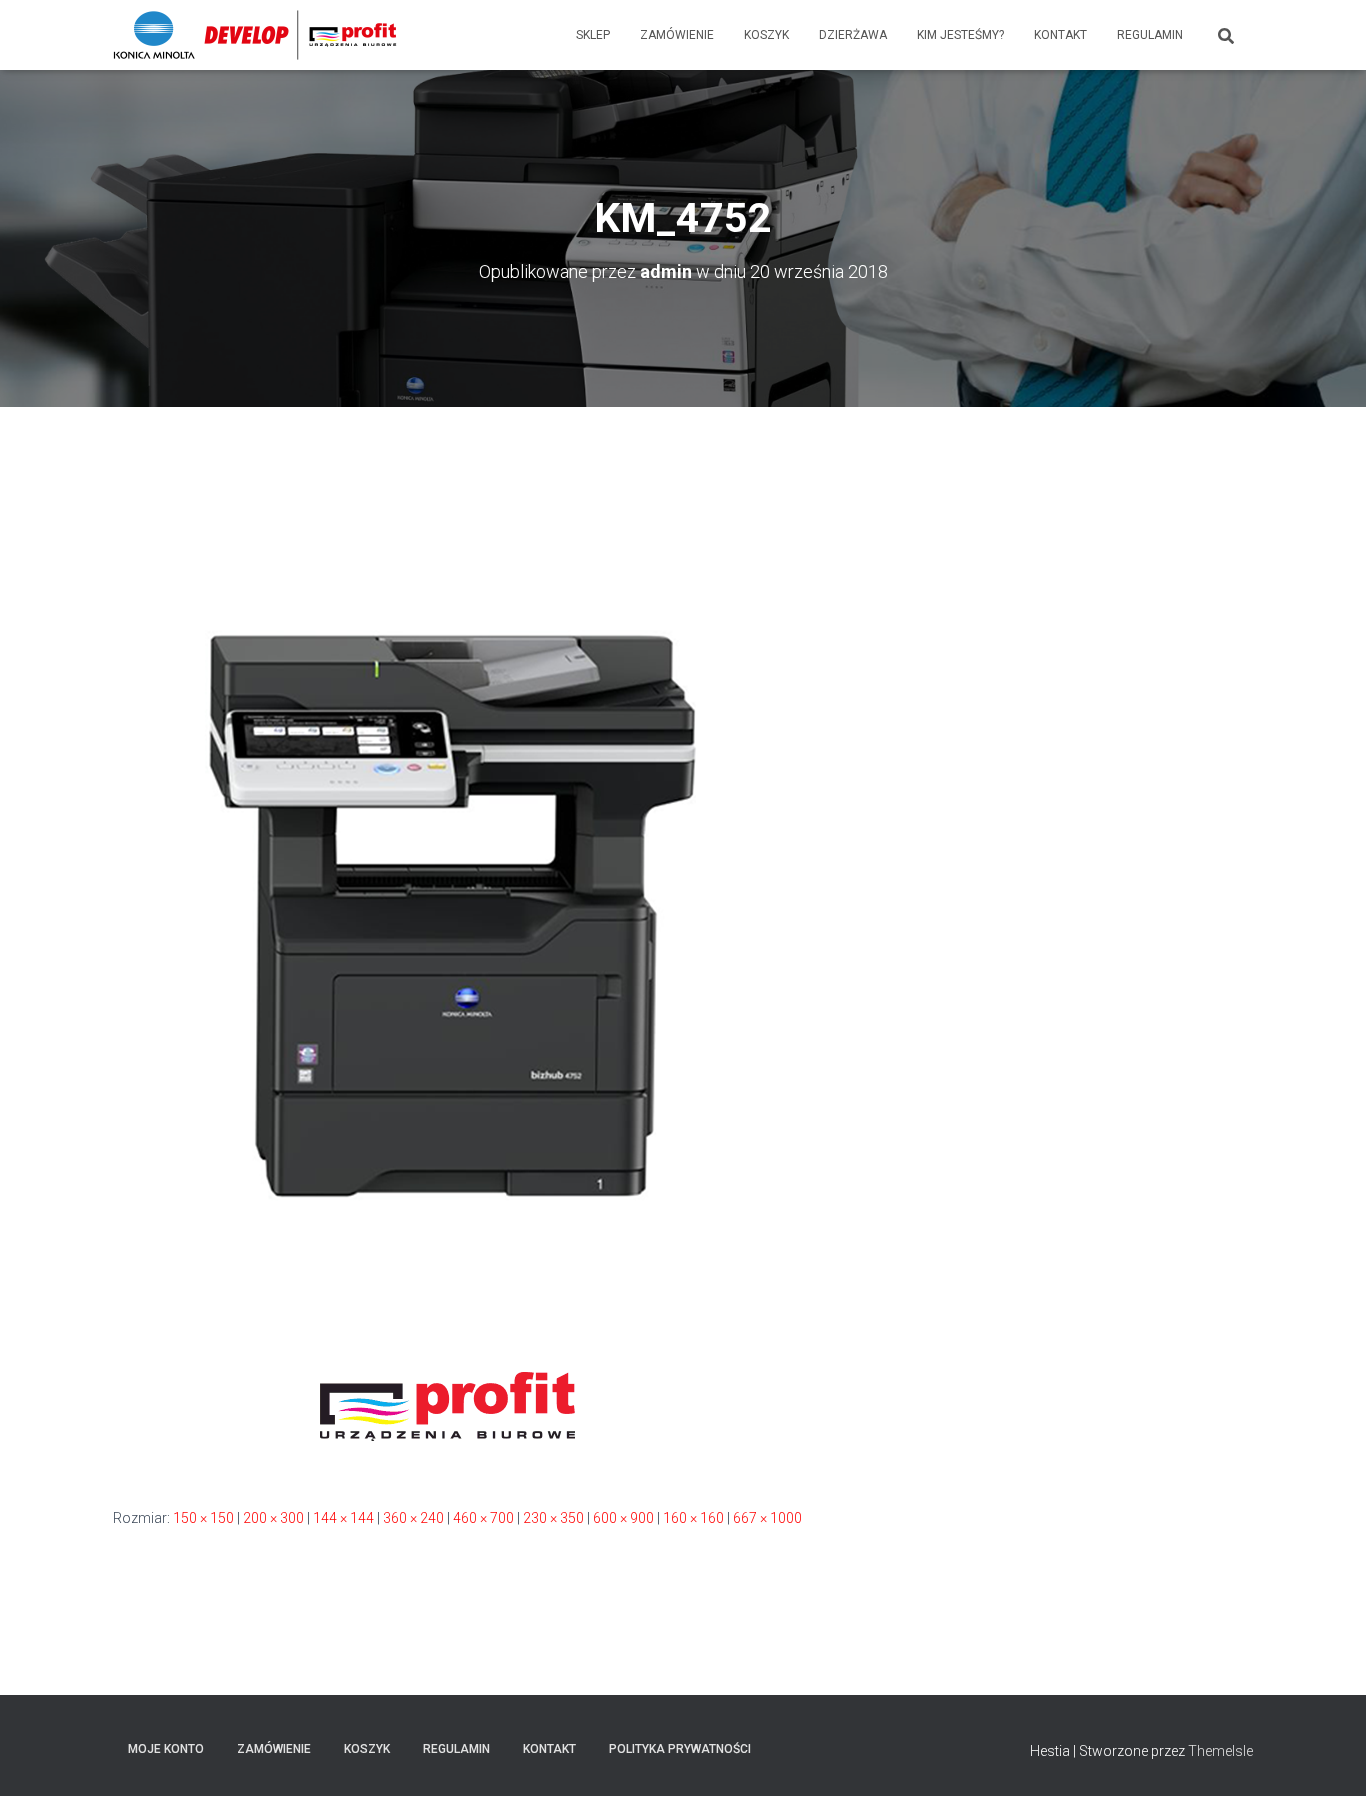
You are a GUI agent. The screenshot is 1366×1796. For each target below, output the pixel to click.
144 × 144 (343, 1518)
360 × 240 (413, 1518)
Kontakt (1060, 35)
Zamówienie (677, 35)
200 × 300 (273, 1518)
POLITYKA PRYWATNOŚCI (680, 1749)
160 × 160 (693, 1518)
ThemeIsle (1220, 1751)
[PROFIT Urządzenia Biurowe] (255, 35)
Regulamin (1150, 35)
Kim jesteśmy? (960, 35)
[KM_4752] (446, 975)
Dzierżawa (853, 35)
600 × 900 (623, 1518)
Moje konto (166, 1749)
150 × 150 (203, 1518)
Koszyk (766, 35)
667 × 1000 (767, 1518)
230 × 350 (553, 1518)
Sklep (593, 35)
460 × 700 (483, 1518)
